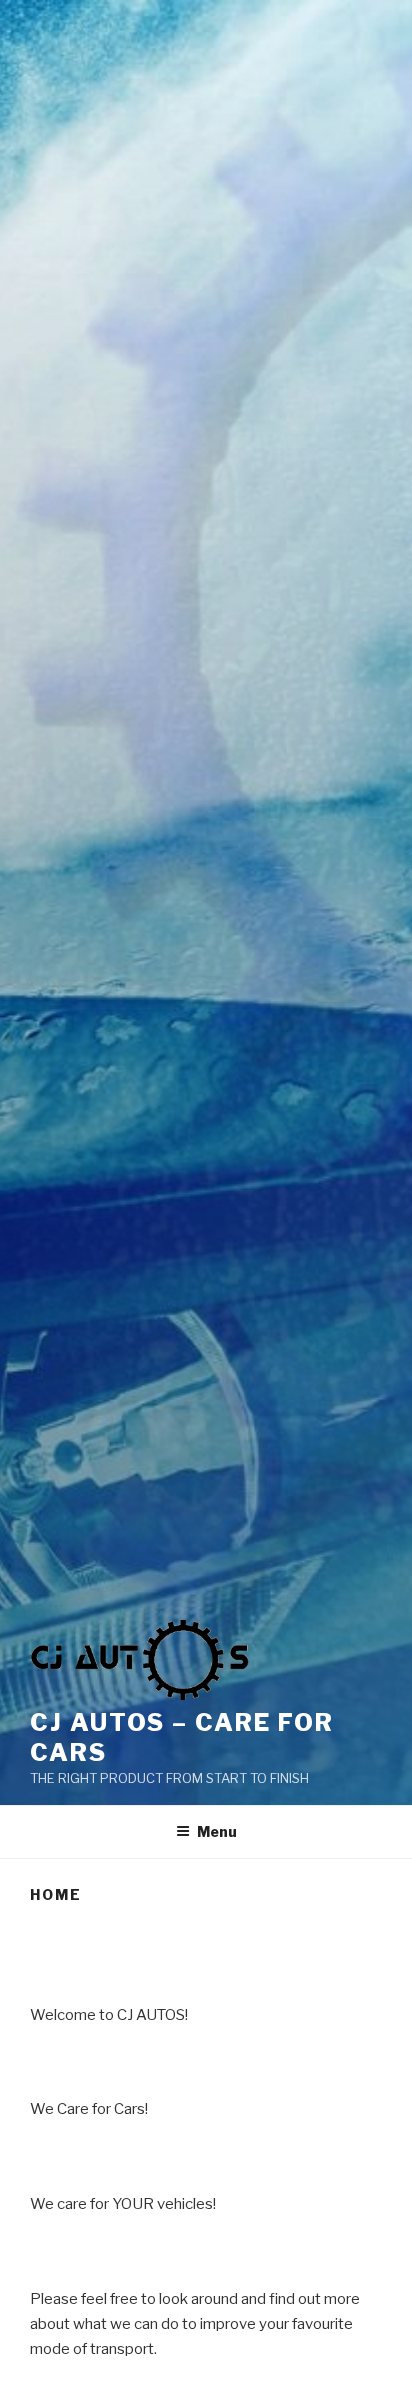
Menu (217, 1831)
